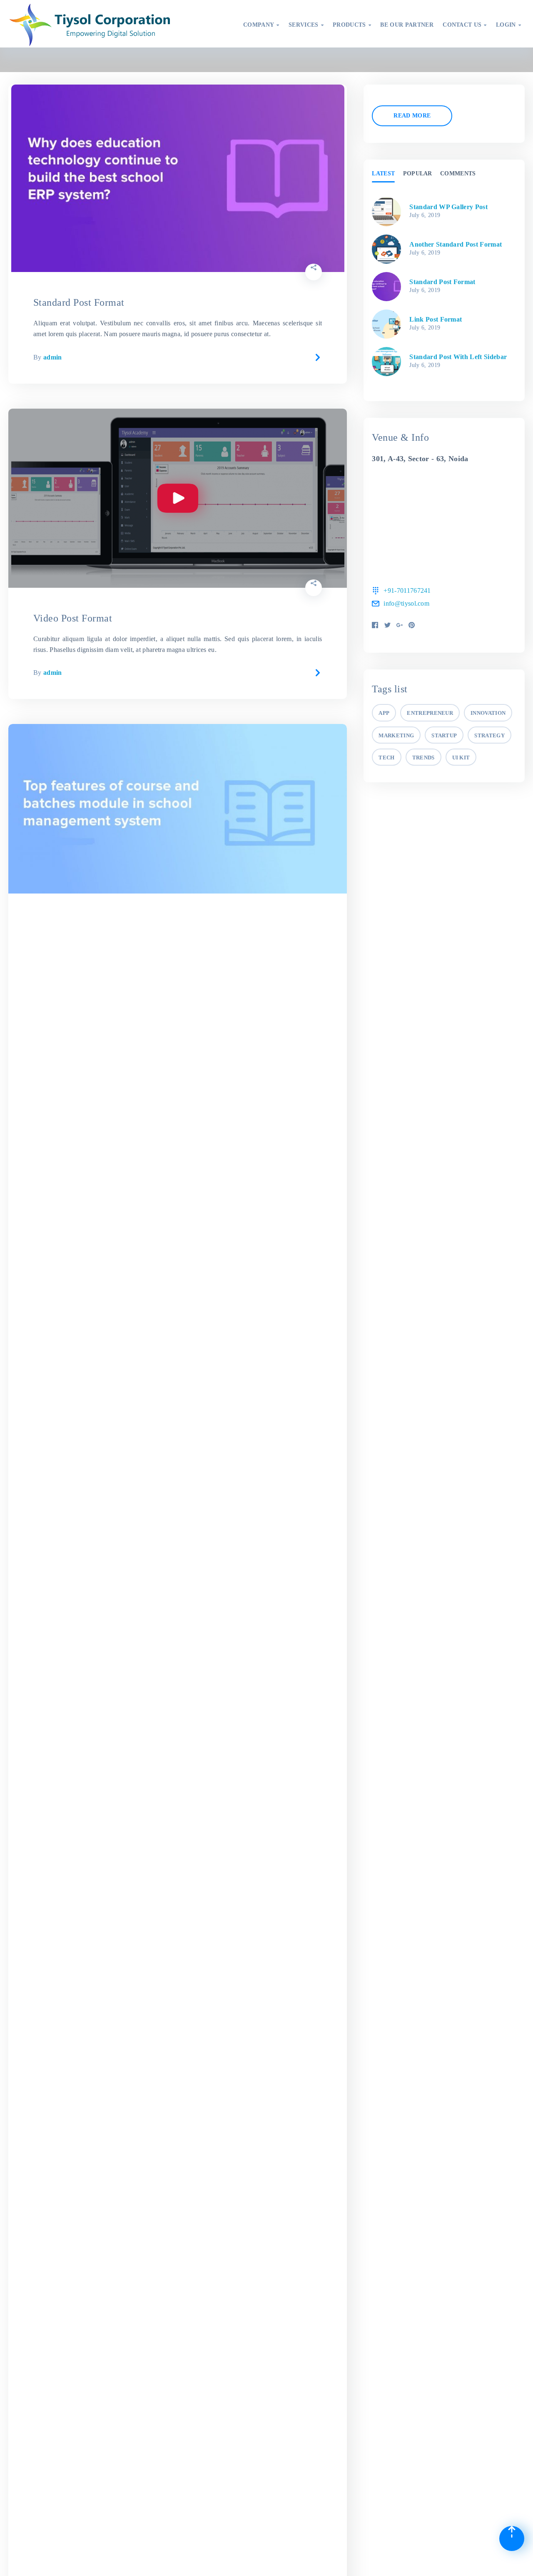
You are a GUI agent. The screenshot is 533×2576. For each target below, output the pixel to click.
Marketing (396, 735)
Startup (444, 735)
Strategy (489, 735)
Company (261, 25)
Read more (412, 116)
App (384, 713)
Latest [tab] (383, 173)
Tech (386, 758)
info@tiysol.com (406, 603)
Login (508, 25)
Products (352, 25)
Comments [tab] (458, 173)
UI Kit (461, 758)
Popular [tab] (418, 173)
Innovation (488, 713)
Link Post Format (436, 319)
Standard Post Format (79, 302)
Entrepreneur (430, 713)
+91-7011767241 (407, 590)
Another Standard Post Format (456, 244)
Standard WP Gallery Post (448, 207)
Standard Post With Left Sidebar (458, 357)
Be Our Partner (407, 25)
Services (306, 25)
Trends (423, 758)
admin (53, 357)
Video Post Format (73, 618)
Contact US (465, 25)
